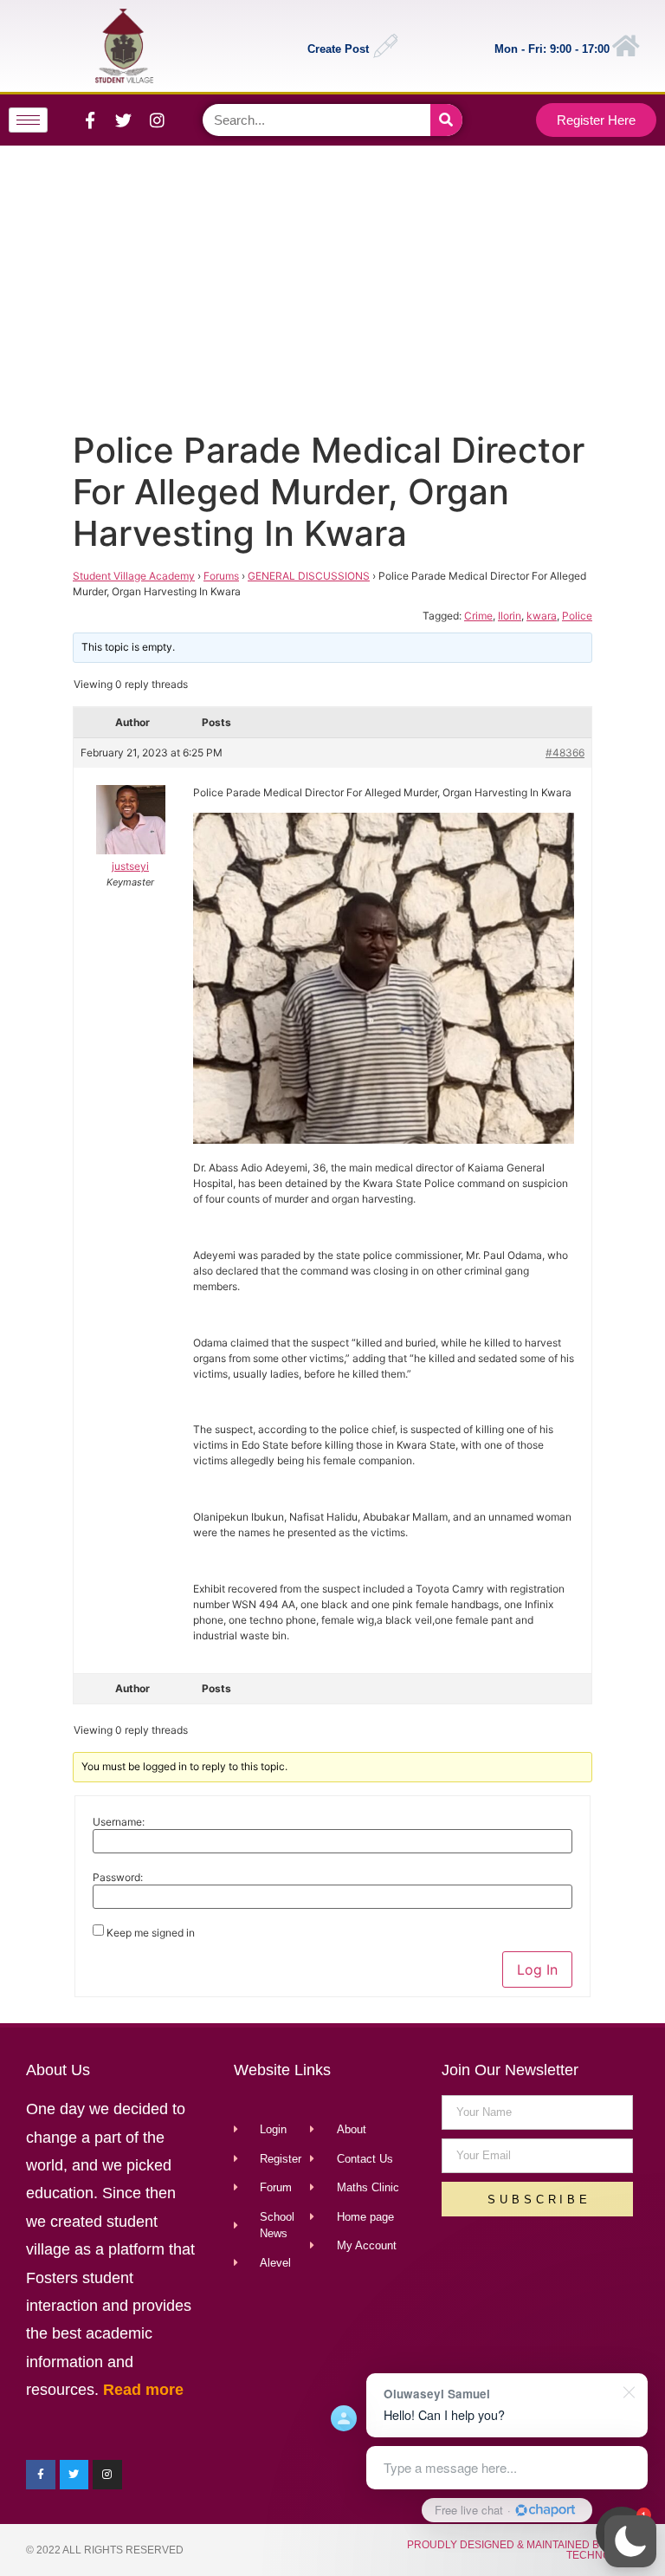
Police (577, 616)
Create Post (338, 49)
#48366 (565, 753)
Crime (478, 616)
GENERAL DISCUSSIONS (309, 576)
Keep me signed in (151, 1933)
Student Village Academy (134, 576)
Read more (143, 2390)
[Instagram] (158, 120)
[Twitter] (124, 120)
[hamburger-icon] (28, 120)
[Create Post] (385, 46)
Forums (221, 576)
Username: (119, 1822)
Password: (118, 1878)
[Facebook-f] (90, 120)
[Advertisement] (330, 284)
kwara (542, 616)
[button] (630, 2541)
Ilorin (510, 616)
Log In (537, 1969)
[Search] (446, 120)
